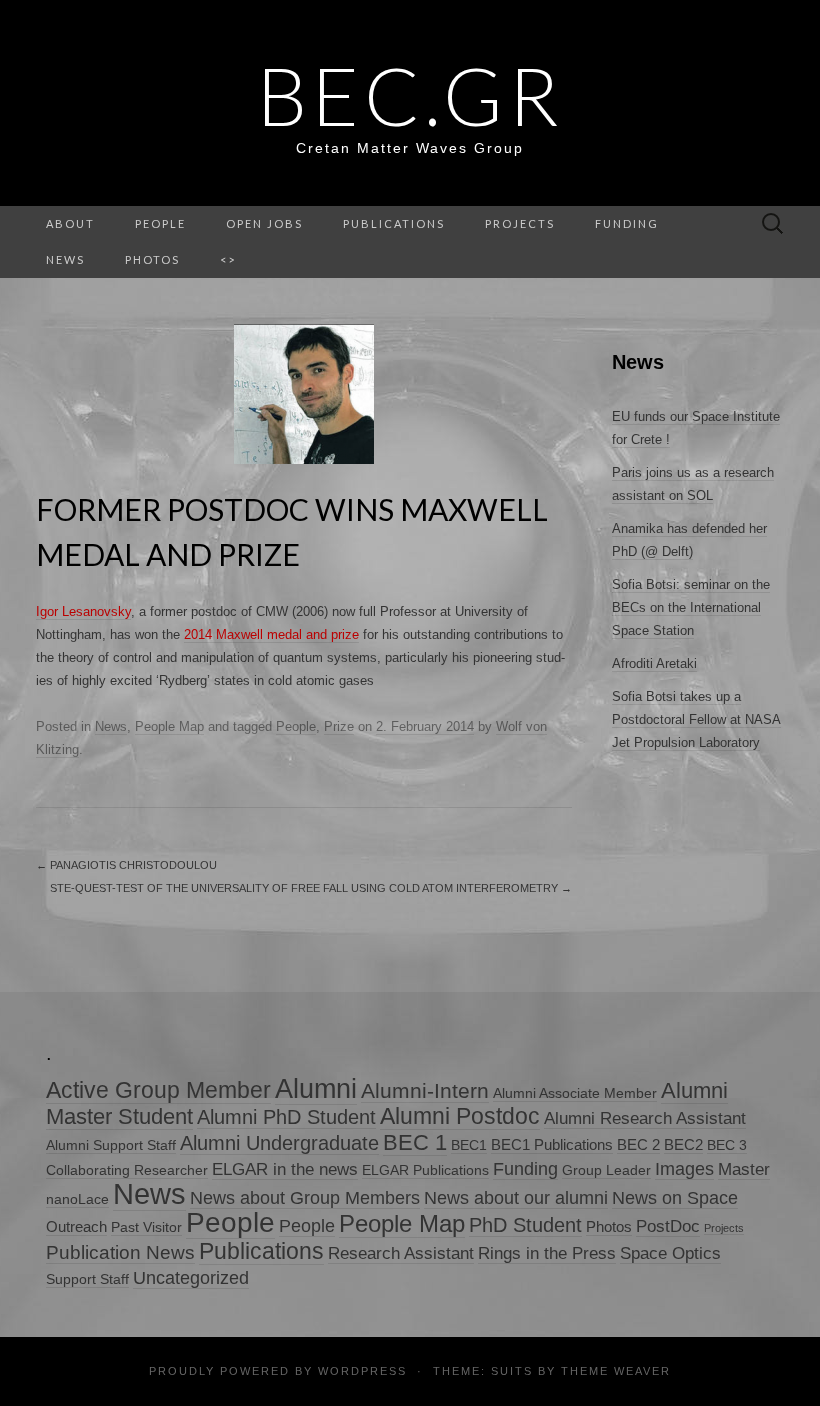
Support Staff (87, 1279)
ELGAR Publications (425, 1170)
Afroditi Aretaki (654, 663)
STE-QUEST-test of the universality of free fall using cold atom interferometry (311, 888)
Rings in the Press (547, 1253)
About (70, 223)
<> (228, 259)
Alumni (316, 1089)
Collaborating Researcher (127, 1170)
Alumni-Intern (425, 1090)
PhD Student (525, 1224)
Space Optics (670, 1253)
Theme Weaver (616, 1371)
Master (744, 1169)
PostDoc (668, 1226)
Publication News (120, 1252)
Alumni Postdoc (460, 1116)
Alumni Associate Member (575, 1093)
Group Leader (606, 1170)
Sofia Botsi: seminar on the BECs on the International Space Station (691, 607)
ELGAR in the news (285, 1169)
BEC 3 (727, 1145)
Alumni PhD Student (286, 1117)
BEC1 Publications (552, 1144)
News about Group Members (305, 1198)
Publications (394, 223)
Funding (627, 223)
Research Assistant (401, 1253)
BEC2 (683, 1144)
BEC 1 (415, 1142)
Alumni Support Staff (111, 1145)
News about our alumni (516, 1198)
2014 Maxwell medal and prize (271, 634)
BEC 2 (638, 1144)
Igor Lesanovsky (83, 611)
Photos (152, 259)
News (111, 726)
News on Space (675, 1197)
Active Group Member (158, 1090)
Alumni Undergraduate (279, 1142)
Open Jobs (264, 223)
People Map (169, 726)
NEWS (65, 259)
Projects (520, 223)
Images (684, 1169)
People (160, 223)
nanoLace (77, 1199)
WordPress (362, 1371)
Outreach (76, 1226)
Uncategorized (191, 1277)
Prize (339, 726)
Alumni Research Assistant (645, 1118)
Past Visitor (146, 1227)
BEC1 (469, 1145)
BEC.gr (410, 95)
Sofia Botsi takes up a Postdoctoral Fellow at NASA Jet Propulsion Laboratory (696, 719)
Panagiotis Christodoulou (126, 865)
